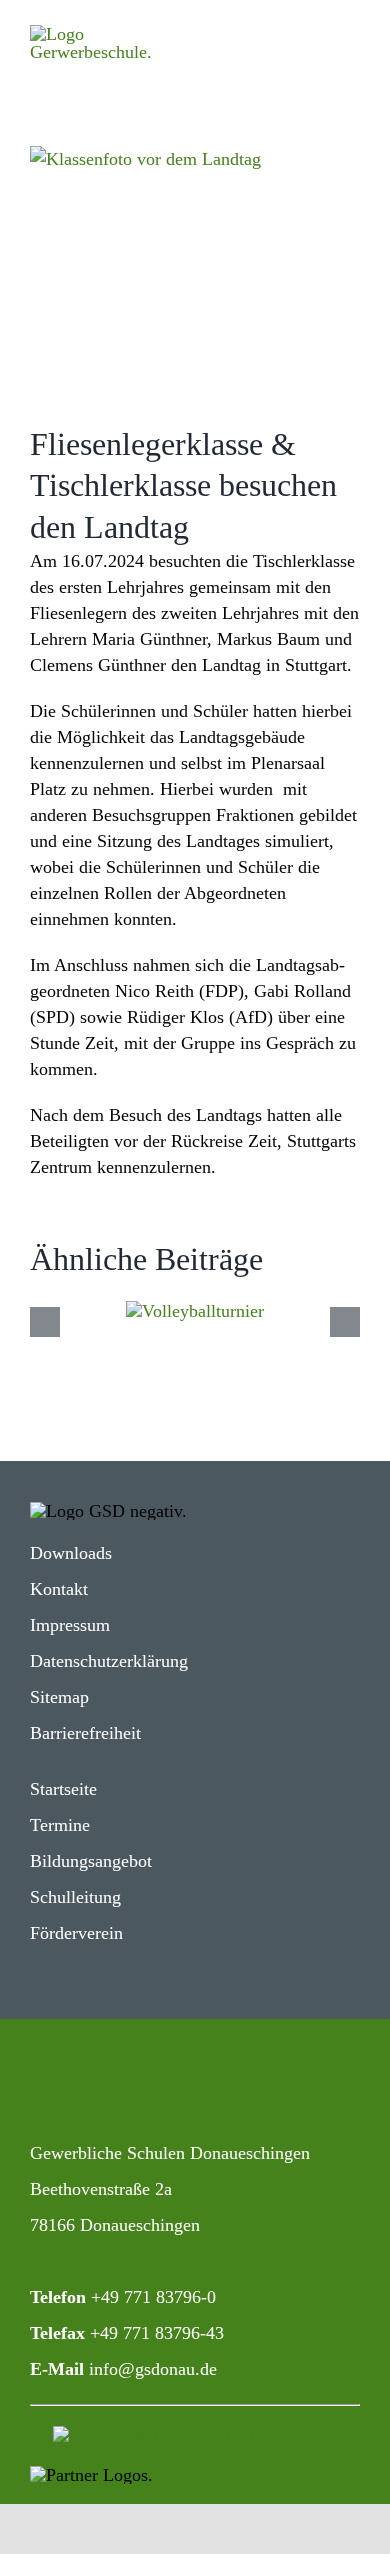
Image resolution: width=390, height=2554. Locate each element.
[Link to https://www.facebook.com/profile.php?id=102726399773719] (115, 2084)
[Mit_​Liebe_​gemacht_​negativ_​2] (195, 2435)
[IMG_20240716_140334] (195, 270)
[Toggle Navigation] (323, 39)
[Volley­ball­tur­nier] (195, 1311)
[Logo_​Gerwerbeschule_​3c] (109, 34)
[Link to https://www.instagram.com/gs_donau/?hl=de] (47, 2084)
